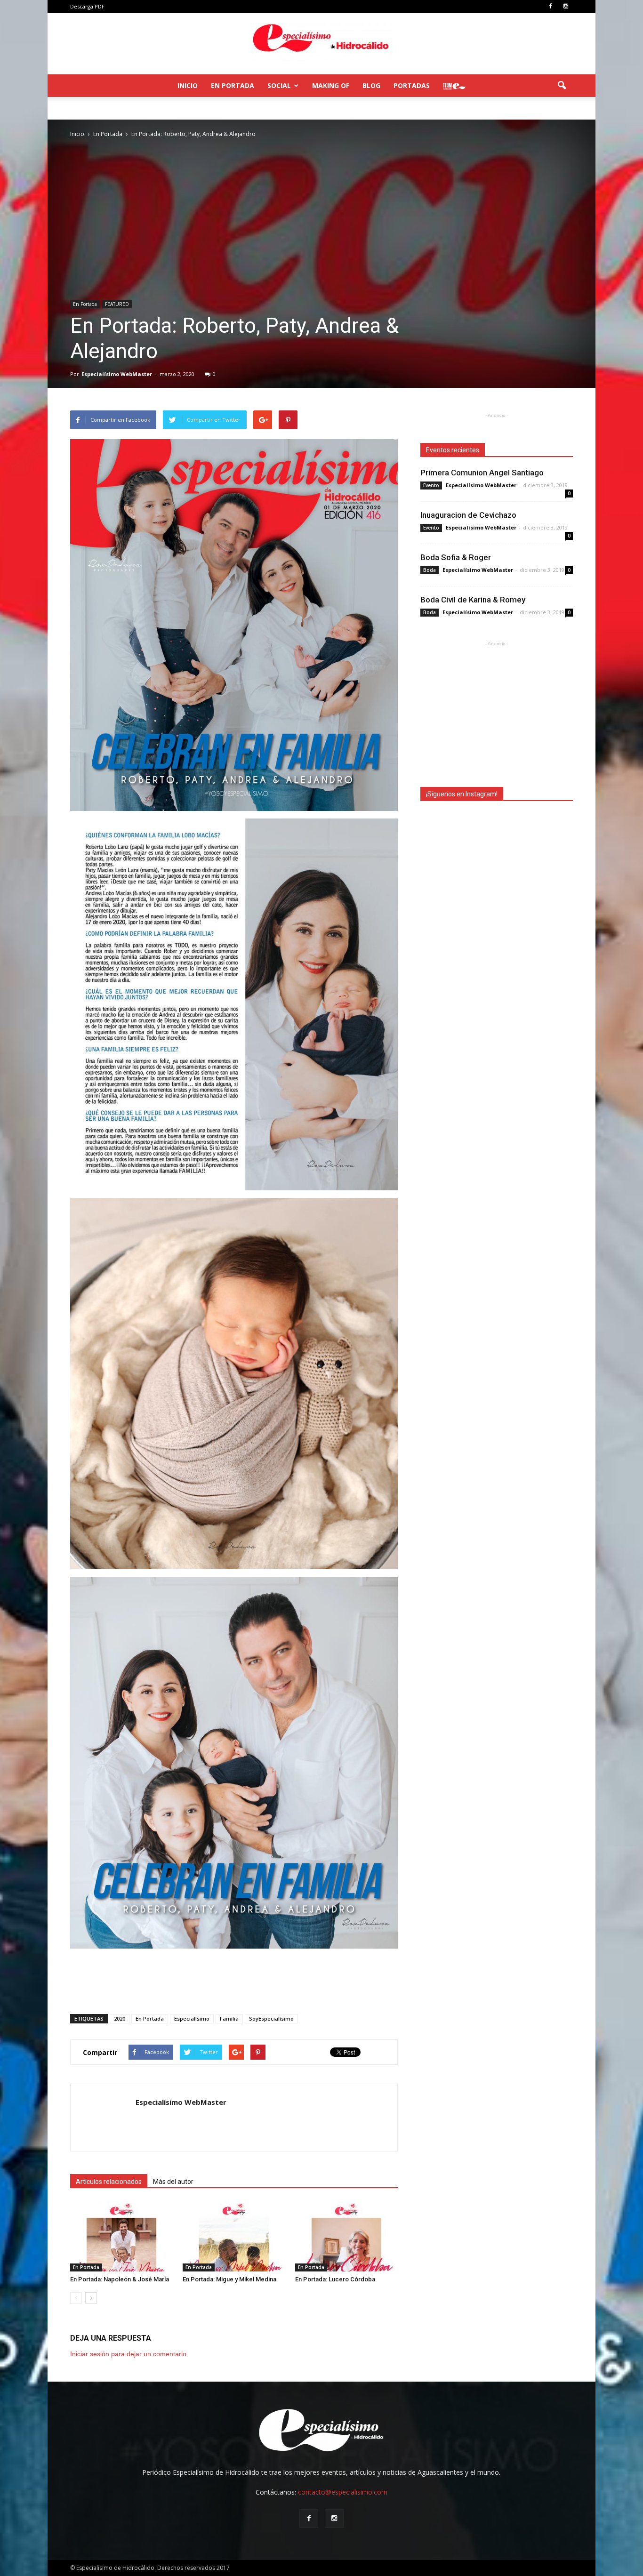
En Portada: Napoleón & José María (120, 2279)
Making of (331, 85)
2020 (120, 2018)
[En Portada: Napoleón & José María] (121, 2236)
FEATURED (117, 304)
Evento (431, 485)
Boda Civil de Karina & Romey (473, 600)
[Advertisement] (234, 1982)
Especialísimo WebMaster (117, 374)
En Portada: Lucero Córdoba (335, 2279)
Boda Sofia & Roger (456, 557)
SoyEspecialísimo (271, 2018)
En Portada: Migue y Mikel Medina (229, 2279)
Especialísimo (192, 2018)
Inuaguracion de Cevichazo (468, 515)
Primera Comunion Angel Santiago (482, 473)
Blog (371, 85)
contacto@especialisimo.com (343, 2492)
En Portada (233, 85)
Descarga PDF (87, 6)
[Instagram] (566, 7)
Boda (430, 570)
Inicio (188, 85)
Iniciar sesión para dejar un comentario (128, 2354)
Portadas (412, 85)
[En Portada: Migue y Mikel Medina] (234, 2236)
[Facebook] (550, 7)
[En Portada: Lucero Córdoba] (346, 2236)
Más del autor (173, 2182)
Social (279, 85)
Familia (229, 2018)
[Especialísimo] (321, 44)
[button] (562, 86)
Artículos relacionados (109, 2182)
